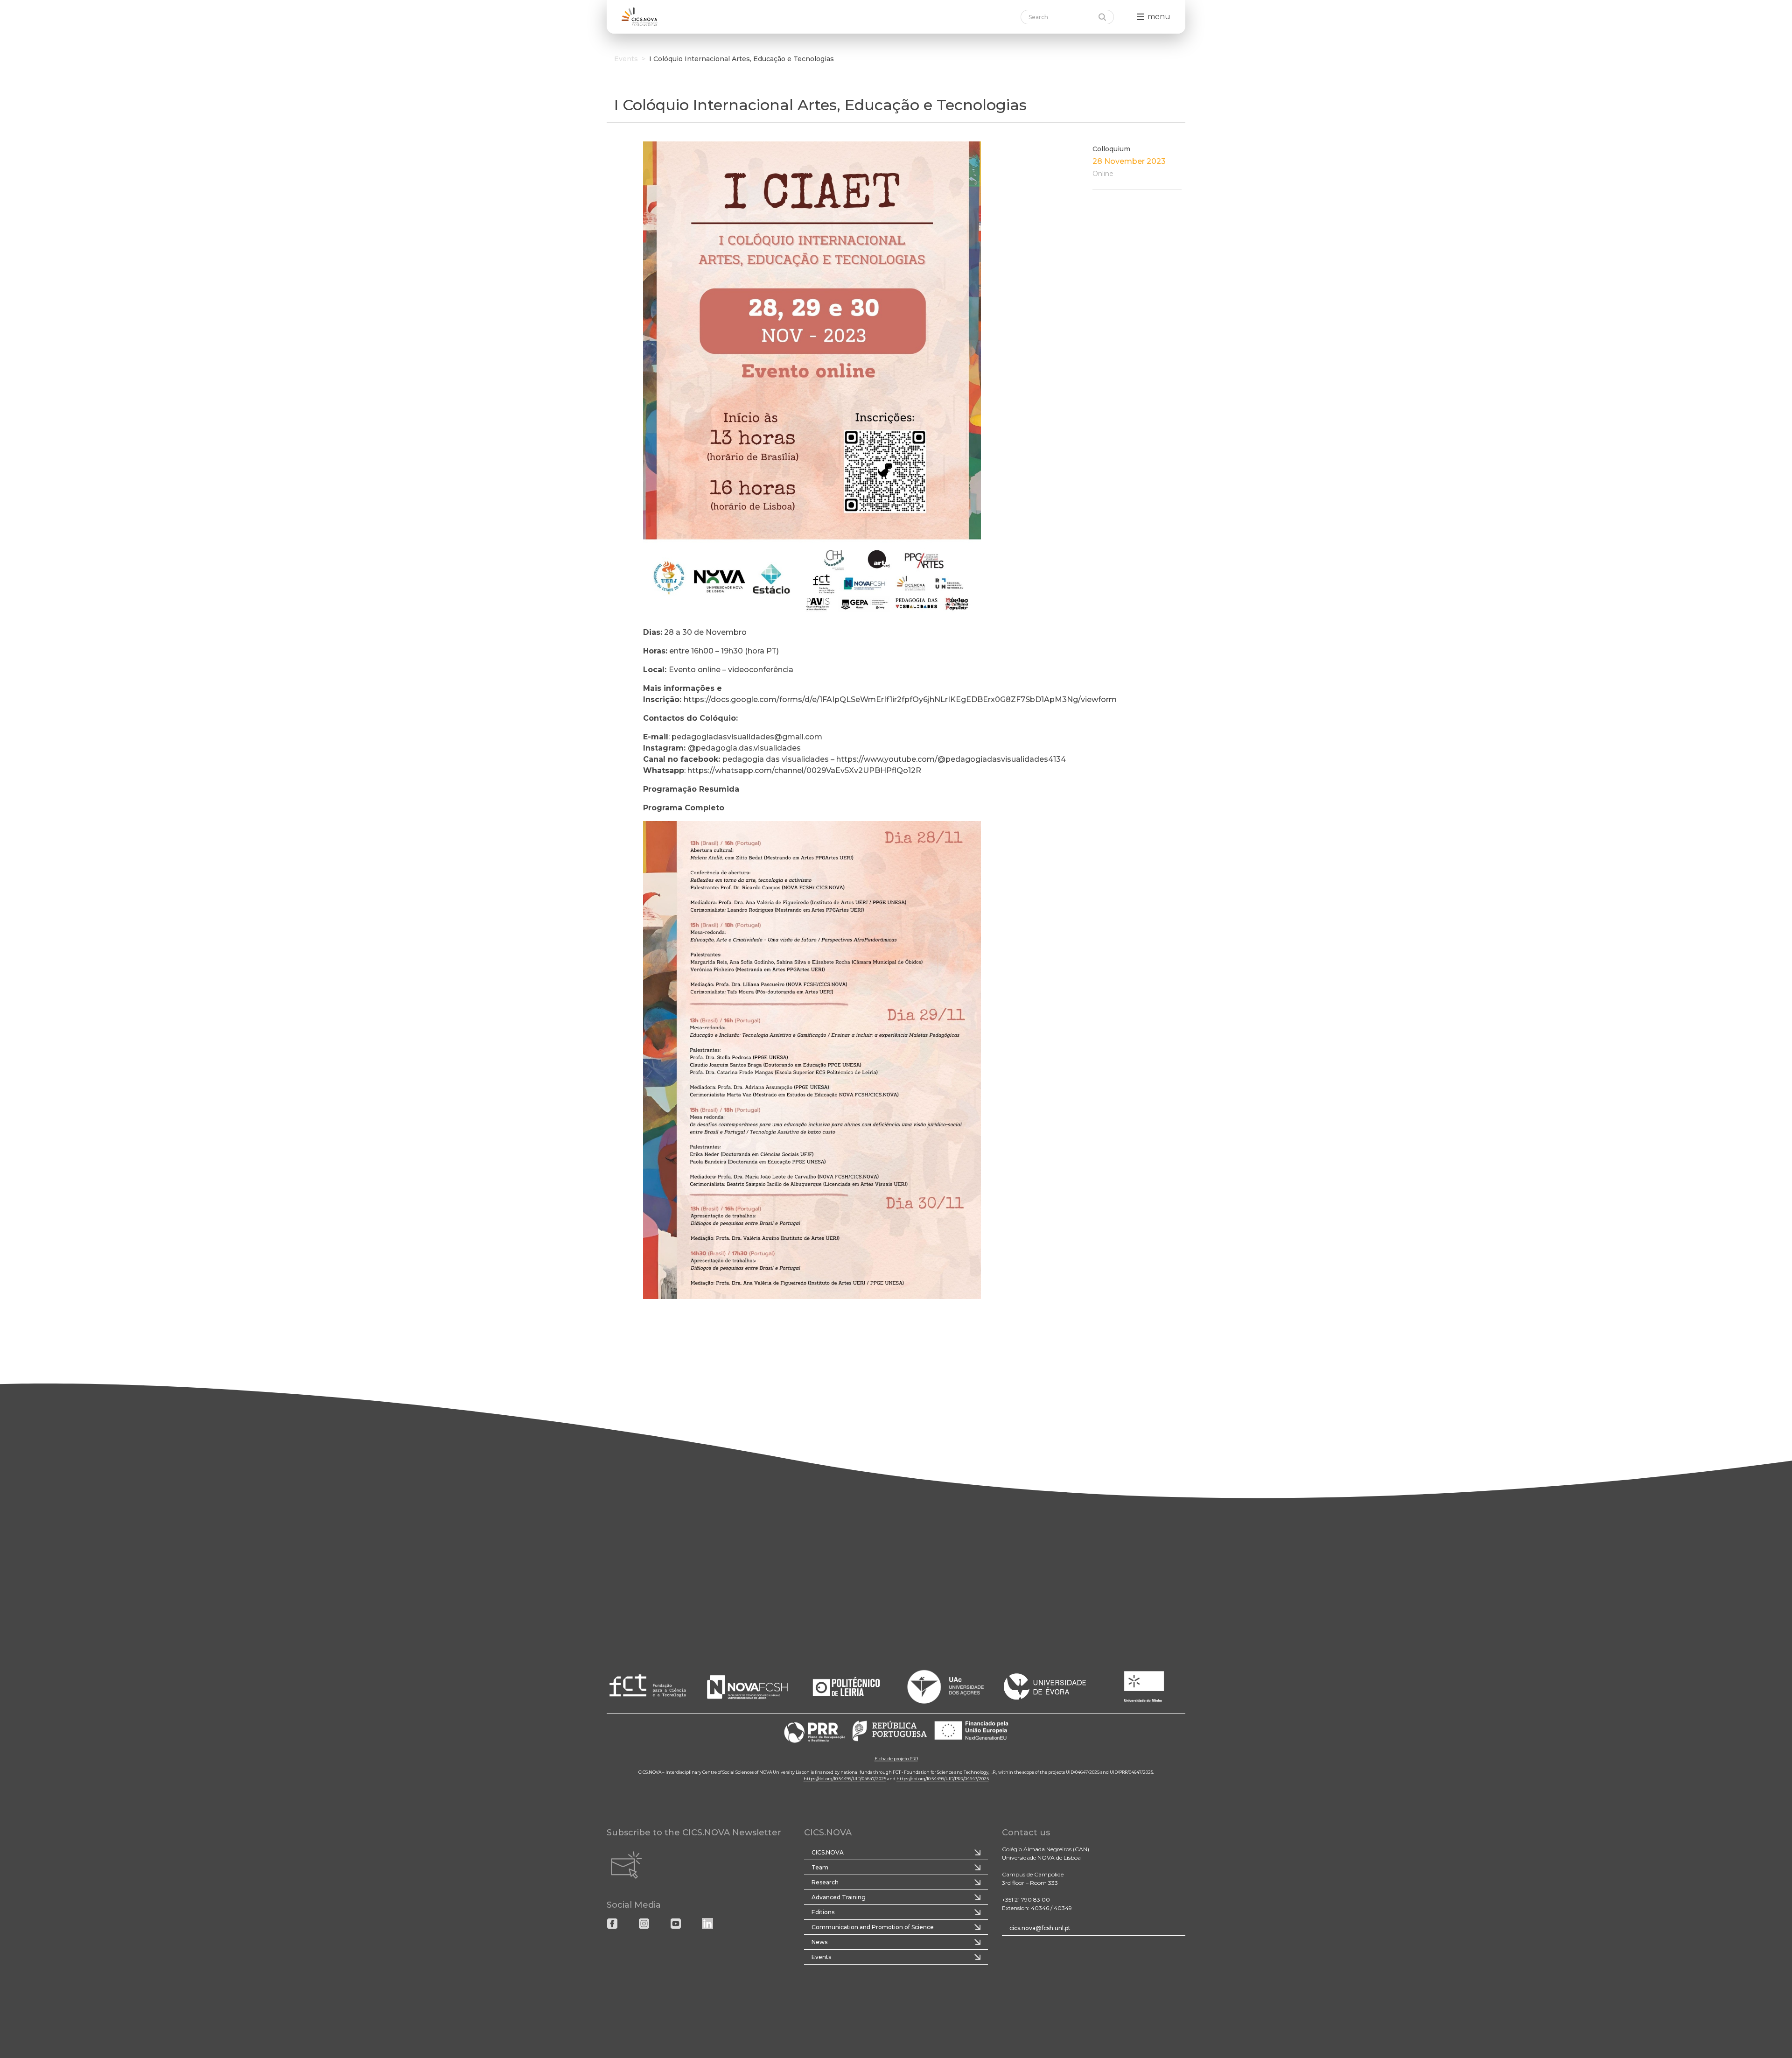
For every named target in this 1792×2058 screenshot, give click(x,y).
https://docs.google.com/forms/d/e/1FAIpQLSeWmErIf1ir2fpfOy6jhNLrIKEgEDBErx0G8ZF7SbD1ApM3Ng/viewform (900, 699)
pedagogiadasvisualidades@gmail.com (747, 737)
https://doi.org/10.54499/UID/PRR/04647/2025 (943, 1779)
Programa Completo (684, 808)
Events (626, 59)
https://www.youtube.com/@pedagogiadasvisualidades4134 (951, 759)
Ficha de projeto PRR (896, 1759)
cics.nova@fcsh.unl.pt (1040, 1928)
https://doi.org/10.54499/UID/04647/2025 (845, 1779)
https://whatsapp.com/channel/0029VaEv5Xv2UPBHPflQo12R (804, 770)
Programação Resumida (691, 789)
